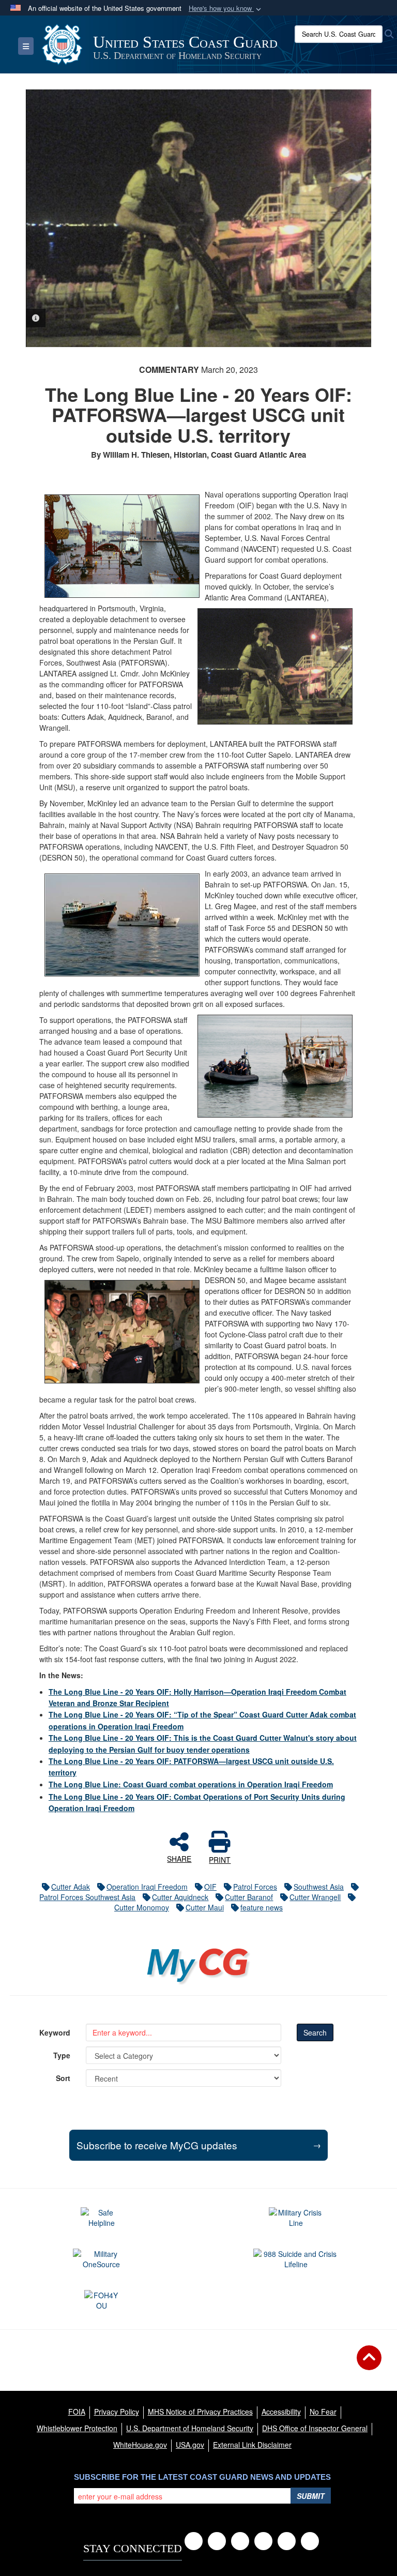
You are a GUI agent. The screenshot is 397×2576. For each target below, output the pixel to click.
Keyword (55, 2032)
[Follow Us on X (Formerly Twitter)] (217, 2541)
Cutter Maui (205, 1907)
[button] (226, 9)
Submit (311, 2496)
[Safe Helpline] (101, 2218)
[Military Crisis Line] (296, 2218)
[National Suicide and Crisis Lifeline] (296, 2259)
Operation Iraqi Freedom (147, 1887)
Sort (63, 2078)
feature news (262, 1907)
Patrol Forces (255, 1887)
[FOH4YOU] (102, 2300)
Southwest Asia (319, 1887)
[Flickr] (310, 2541)
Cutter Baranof (249, 1897)
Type (62, 2055)
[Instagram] (287, 2541)
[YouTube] (240, 2541)
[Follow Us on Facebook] (194, 2541)
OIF (210, 1887)
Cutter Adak (71, 1887)
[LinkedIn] (263, 2541)
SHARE (179, 1858)
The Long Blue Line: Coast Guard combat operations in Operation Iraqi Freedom (191, 1784)
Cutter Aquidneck (180, 1897)
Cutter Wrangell (315, 1897)
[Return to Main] (369, 2364)
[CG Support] (102, 2259)
